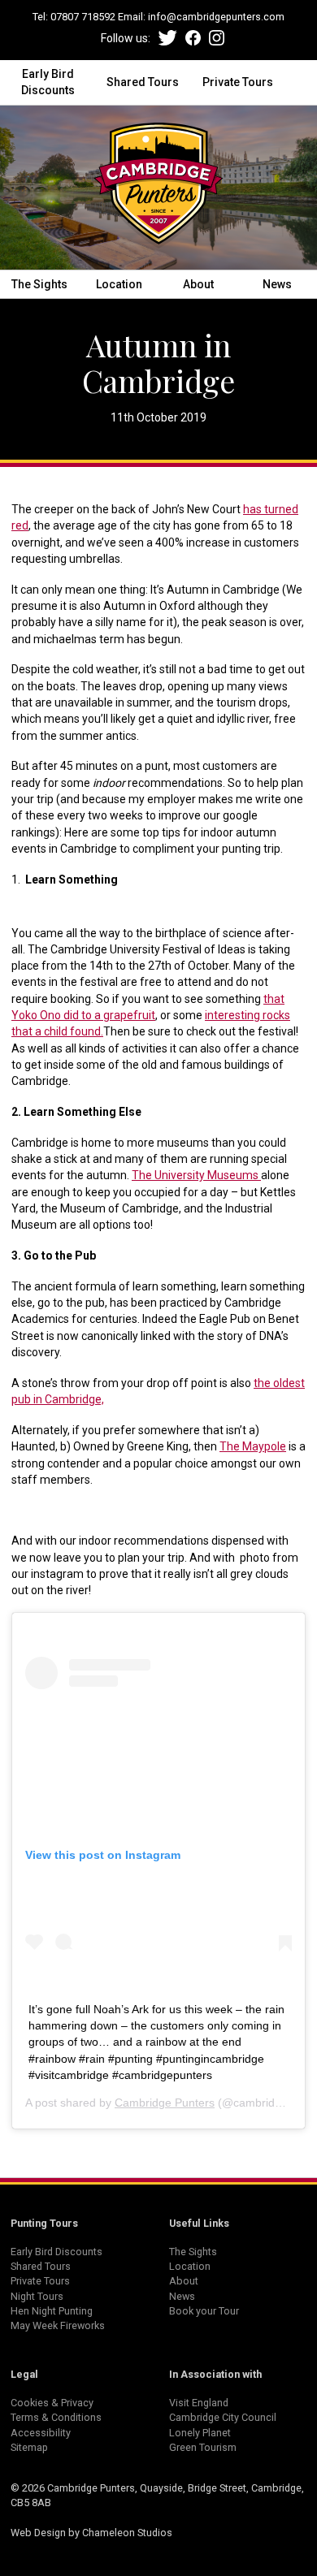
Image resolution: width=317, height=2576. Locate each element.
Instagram (217, 38)
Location (119, 284)
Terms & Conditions (56, 2417)
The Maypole (253, 1446)
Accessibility (41, 2433)
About (198, 284)
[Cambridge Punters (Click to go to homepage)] (158, 188)
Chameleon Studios (127, 2533)
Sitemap (29, 2447)
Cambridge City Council (223, 2417)
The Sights (39, 284)
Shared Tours (143, 82)
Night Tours (37, 2296)
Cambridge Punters (165, 2103)
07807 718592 (83, 17)
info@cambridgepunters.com (216, 17)
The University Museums (196, 1175)
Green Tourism (203, 2447)
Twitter (168, 38)
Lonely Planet (200, 2433)
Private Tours (238, 82)
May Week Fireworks (58, 2325)
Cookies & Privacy (52, 2403)
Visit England (199, 2403)
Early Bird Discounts (48, 82)
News (277, 284)
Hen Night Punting (52, 2311)
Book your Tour (204, 2311)
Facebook (193, 38)
